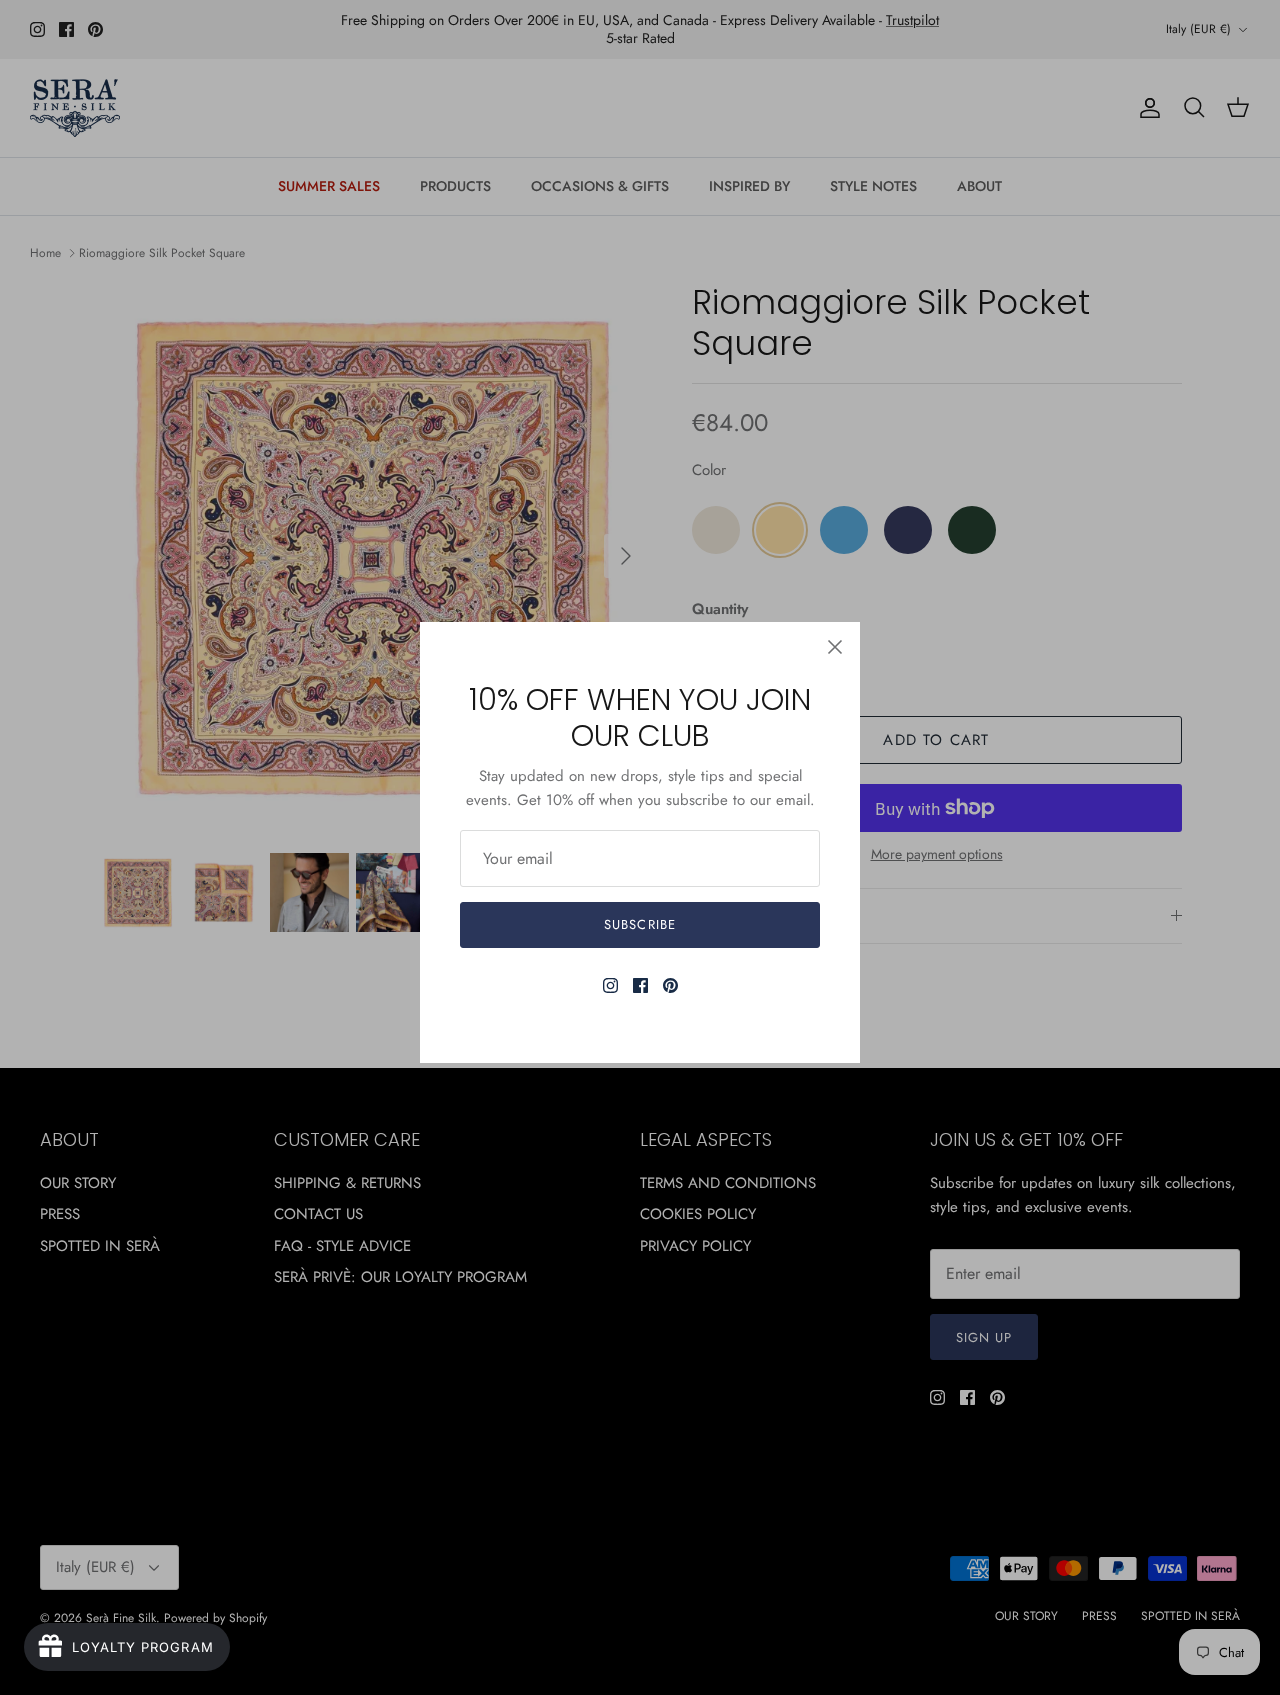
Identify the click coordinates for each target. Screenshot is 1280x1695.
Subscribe (639, 924)
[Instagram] (610, 985)
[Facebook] (640, 985)
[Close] (835, 647)
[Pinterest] (670, 985)
